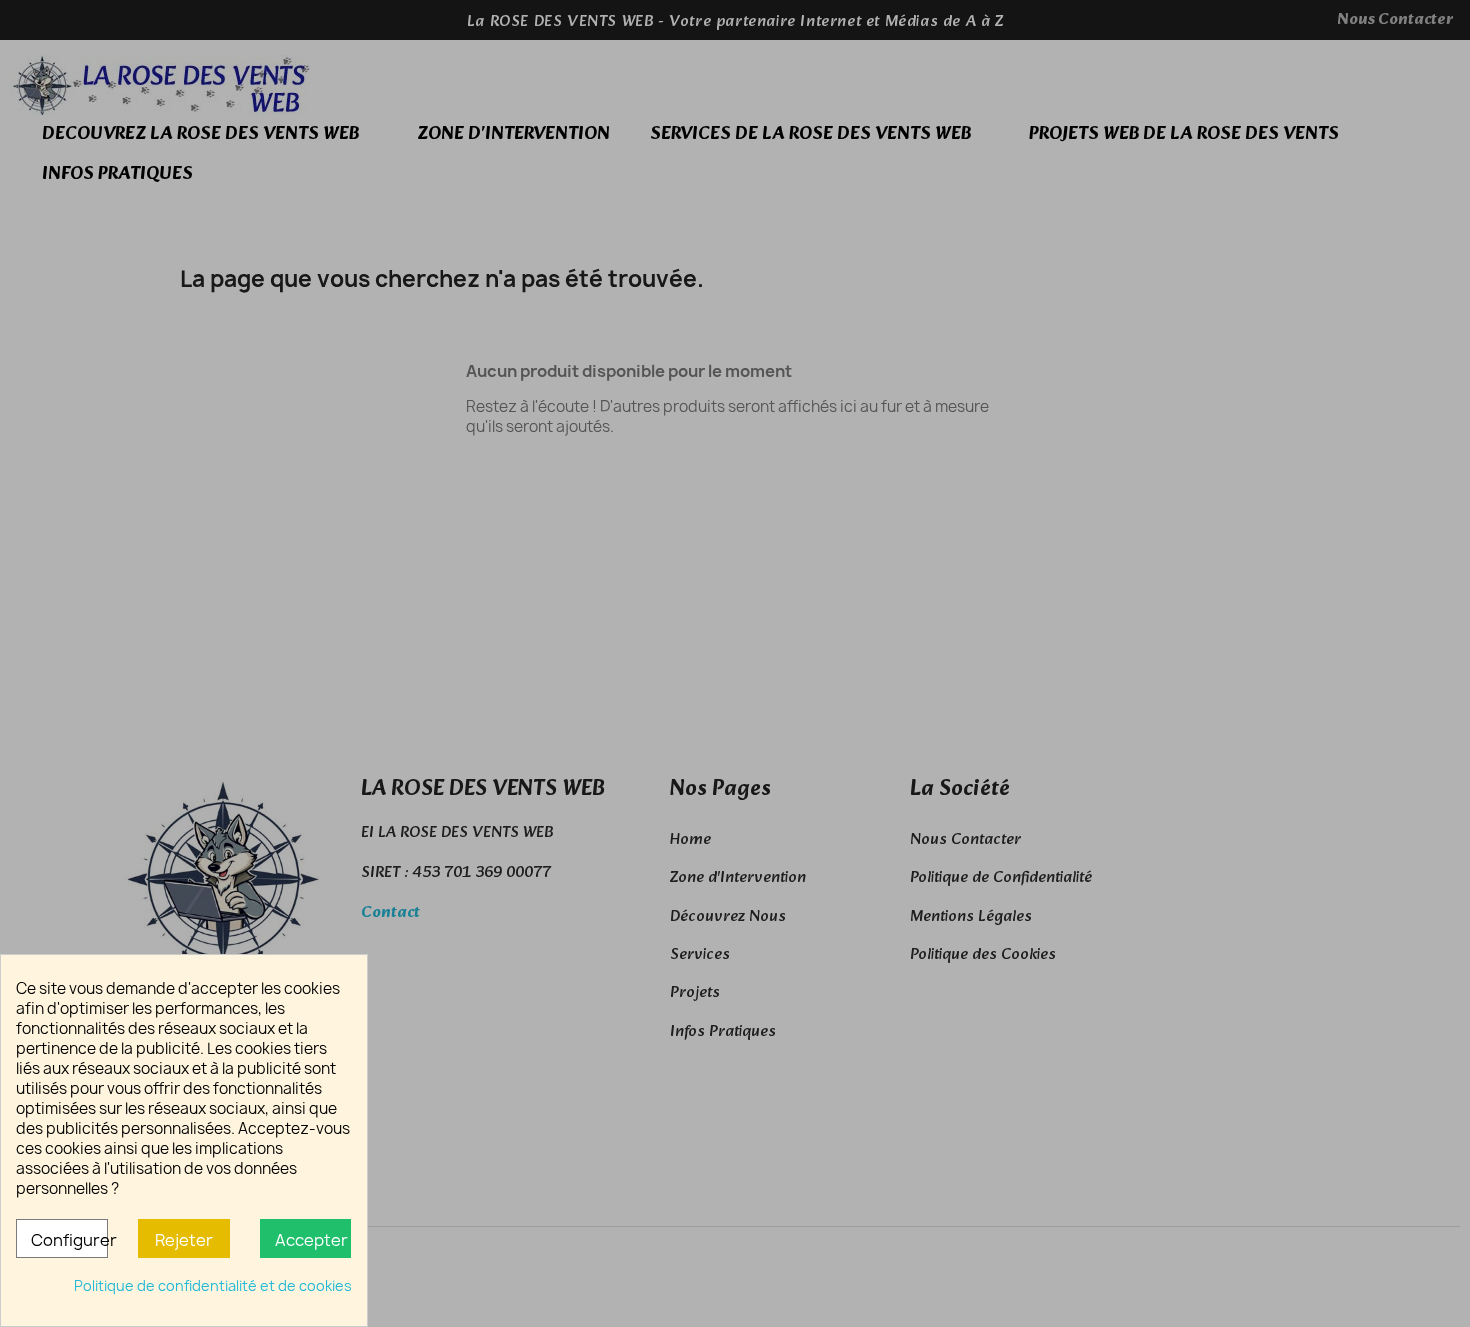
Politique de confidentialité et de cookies (213, 1285)
